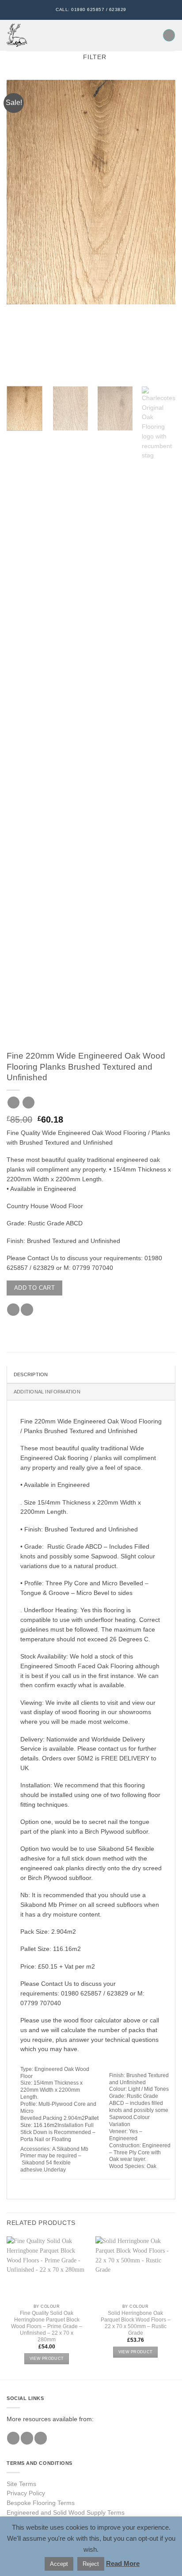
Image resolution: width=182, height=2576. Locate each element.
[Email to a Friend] (27, 1310)
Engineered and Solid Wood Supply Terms (66, 2513)
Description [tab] (31, 1374)
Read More (123, 2563)
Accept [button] (59, 2564)
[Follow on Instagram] (27, 2438)
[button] (38, 36)
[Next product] (13, 1103)
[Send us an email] (41, 2438)
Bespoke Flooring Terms (41, 2503)
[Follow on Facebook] (13, 2438)
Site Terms (21, 2484)
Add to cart (34, 1288)
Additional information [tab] (47, 1392)
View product (47, 2359)
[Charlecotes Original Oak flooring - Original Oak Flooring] (17, 35)
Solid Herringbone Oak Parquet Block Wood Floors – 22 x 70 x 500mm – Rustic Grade (136, 2323)
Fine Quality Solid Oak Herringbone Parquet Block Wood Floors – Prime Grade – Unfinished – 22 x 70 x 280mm (47, 2326)
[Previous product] (28, 1103)
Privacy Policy (26, 2493)
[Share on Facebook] (13, 1310)
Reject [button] (91, 2564)
